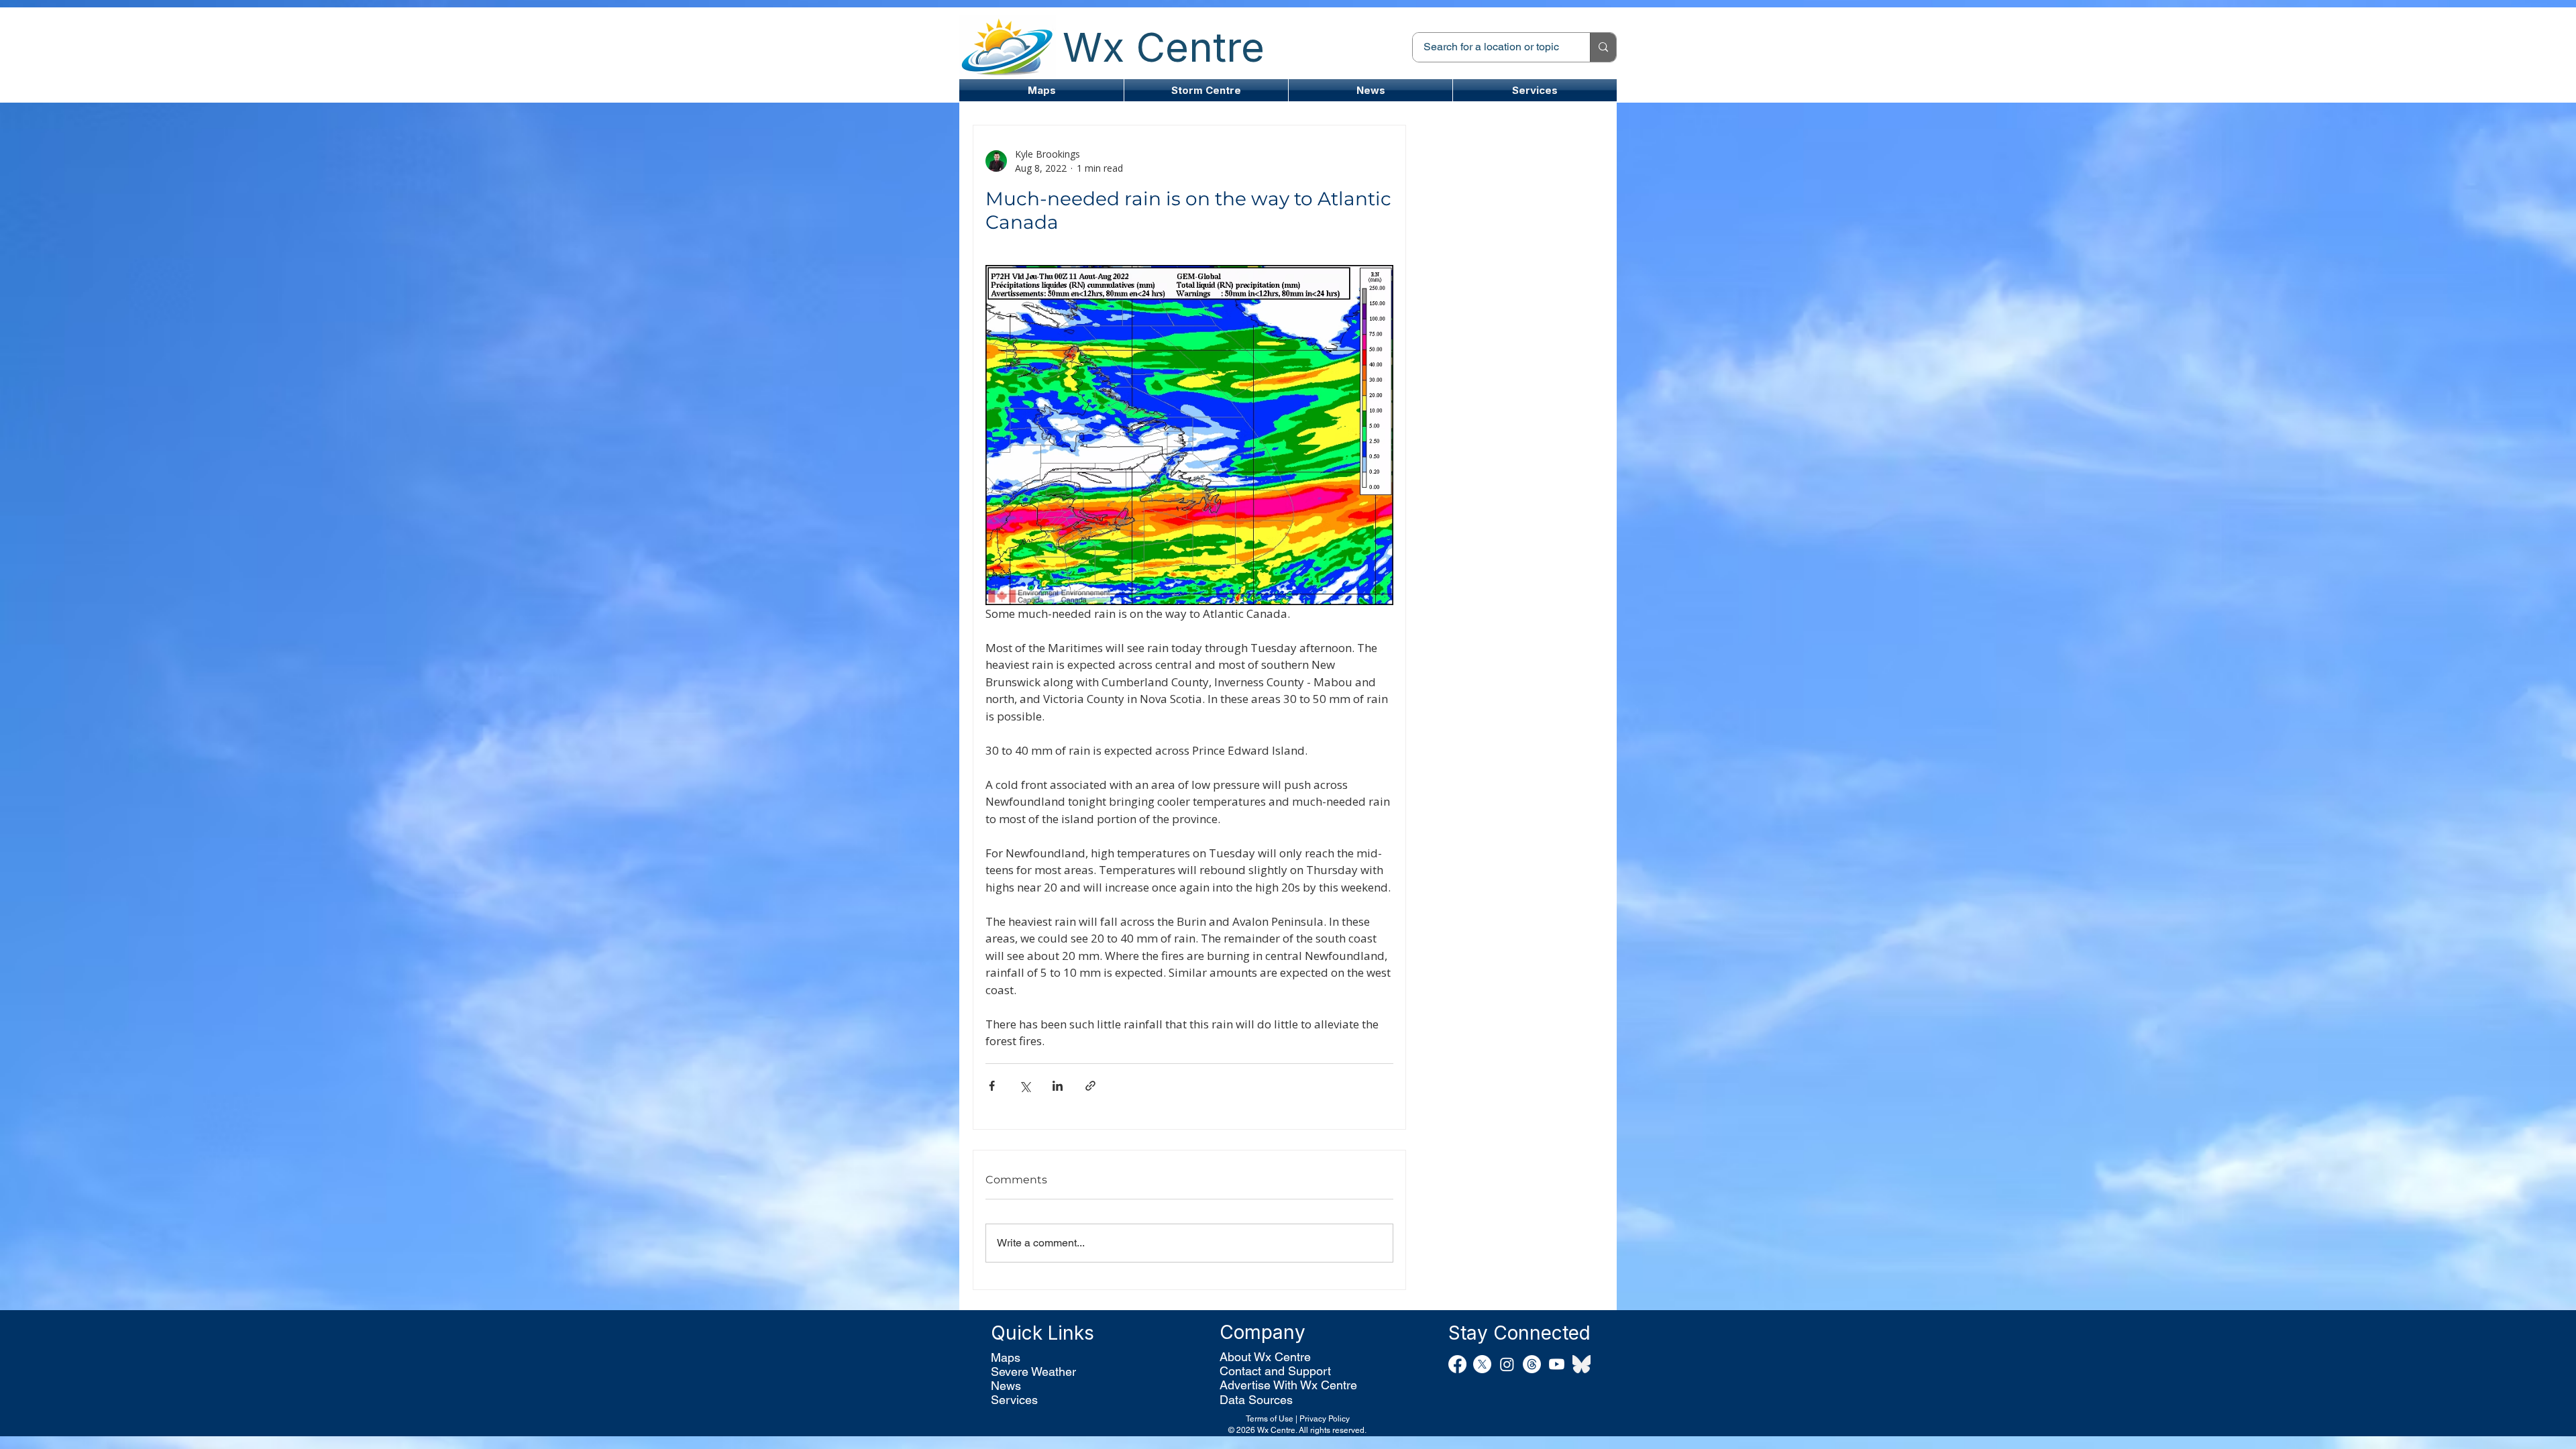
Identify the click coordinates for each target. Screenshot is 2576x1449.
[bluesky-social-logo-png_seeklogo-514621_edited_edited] (1581, 1364)
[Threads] (1532, 1364)
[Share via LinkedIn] (1058, 1086)
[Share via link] (1090, 1086)
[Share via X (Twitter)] (1025, 1086)
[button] (1206, 90)
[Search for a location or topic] (1603, 47)
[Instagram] (1507, 1364)
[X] (1482, 1364)
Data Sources (1256, 1400)
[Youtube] (1557, 1364)
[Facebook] (1457, 1364)
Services (1014, 1400)
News (1006, 1386)
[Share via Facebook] (992, 1086)
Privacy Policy (1325, 1419)
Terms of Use (1270, 1419)
